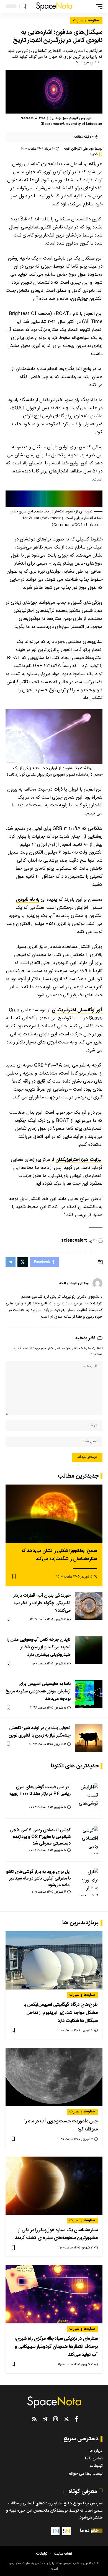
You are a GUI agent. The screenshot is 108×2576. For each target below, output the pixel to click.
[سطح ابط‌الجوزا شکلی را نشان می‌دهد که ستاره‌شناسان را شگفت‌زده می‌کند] (54, 1514)
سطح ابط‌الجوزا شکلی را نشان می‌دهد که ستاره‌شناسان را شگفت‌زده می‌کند (59, 1555)
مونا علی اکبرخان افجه (79, 149)
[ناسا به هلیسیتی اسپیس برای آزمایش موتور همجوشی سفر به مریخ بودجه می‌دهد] (89, 1694)
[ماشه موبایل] (98, 6)
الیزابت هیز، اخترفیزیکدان (79, 1160)
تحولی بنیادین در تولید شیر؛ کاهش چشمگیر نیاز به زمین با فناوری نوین (40, 1732)
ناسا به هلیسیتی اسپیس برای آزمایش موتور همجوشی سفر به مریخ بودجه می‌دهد (38, 1691)
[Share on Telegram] (11, 1262)
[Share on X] (23, 1262)
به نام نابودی (28, 900)
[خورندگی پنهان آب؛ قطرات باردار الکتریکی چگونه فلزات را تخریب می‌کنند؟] (89, 1606)
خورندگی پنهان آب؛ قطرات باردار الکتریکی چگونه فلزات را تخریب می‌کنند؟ (42, 1603)
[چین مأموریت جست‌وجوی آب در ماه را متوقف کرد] (54, 2077)
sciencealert (74, 1241)
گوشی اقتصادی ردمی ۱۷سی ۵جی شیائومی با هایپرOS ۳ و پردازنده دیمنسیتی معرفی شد (40, 1837)
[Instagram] (56, 2419)
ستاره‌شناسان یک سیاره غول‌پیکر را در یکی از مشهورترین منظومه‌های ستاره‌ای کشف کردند (56, 2234)
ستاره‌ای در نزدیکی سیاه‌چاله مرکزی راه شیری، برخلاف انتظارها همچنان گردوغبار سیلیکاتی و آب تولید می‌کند (56, 2347)
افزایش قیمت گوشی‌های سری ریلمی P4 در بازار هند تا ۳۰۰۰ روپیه (40, 1791)
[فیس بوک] (77, 2419)
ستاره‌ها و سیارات (86, 21)
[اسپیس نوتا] (54, 6)
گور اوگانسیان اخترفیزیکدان (77, 1010)
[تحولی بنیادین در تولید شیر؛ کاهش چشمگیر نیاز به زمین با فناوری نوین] (89, 1738)
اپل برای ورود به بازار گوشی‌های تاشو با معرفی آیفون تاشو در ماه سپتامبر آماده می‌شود (38, 1879)
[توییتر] (66, 2419)
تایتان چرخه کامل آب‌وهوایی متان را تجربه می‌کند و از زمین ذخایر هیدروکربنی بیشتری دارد (39, 1647)
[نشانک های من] (24, 7)
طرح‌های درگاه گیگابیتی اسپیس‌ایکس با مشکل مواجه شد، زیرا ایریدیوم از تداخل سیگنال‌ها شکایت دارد (61, 2013)
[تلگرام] (45, 2419)
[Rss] (34, 2419)
